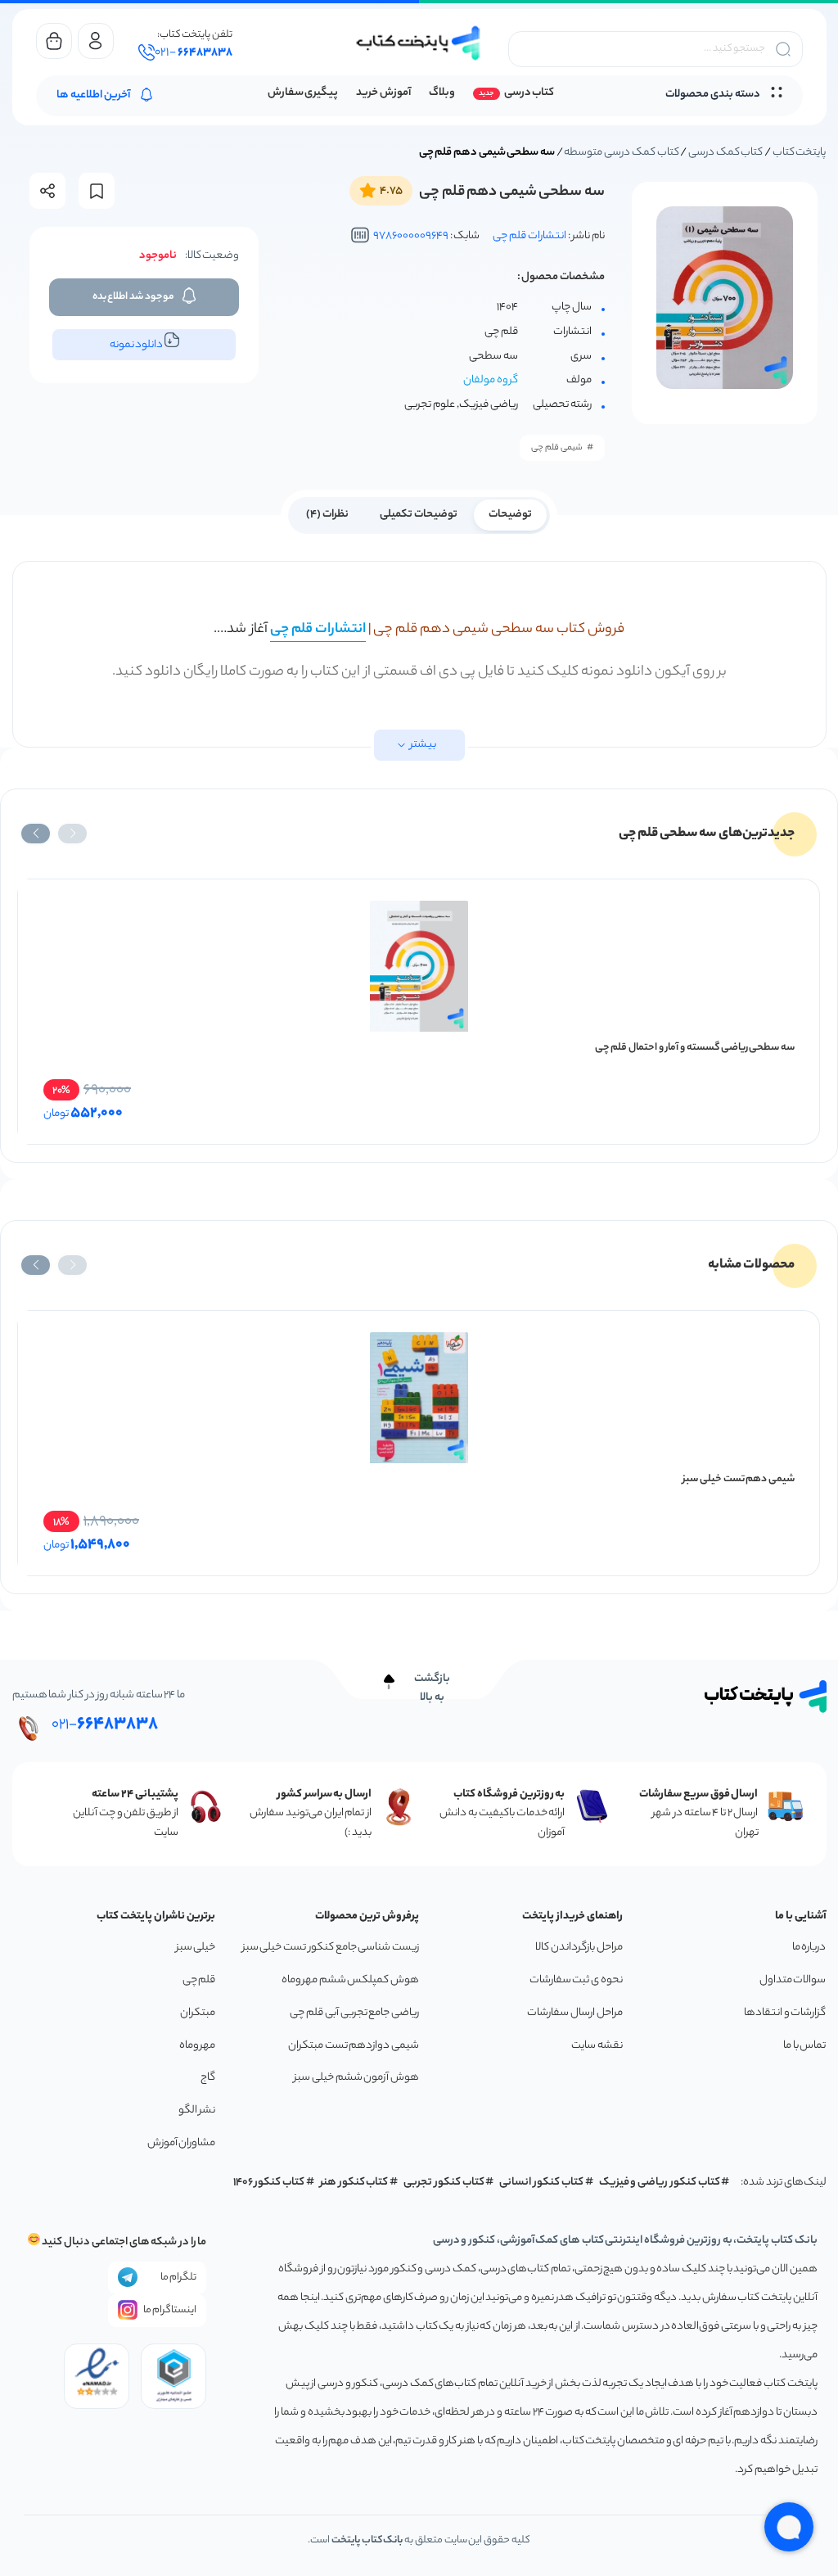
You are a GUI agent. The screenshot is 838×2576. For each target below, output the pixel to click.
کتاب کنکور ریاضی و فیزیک (660, 2183)
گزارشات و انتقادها (785, 2013)
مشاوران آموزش (182, 2143)
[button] (72, 834)
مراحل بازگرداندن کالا (579, 1948)
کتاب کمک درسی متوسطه (621, 153)
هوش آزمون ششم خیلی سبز (356, 2078)
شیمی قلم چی (557, 448)
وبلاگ (442, 93)
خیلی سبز (196, 1948)
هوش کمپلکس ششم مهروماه (350, 1980)
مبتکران (198, 2013)
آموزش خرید (383, 93)
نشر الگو (197, 2111)
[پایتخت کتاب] (419, 43)
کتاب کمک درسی (725, 153)
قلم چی (199, 1980)
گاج (208, 2078)
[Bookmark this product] (97, 191)
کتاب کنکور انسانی (541, 2183)
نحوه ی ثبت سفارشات (576, 1980)
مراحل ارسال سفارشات (574, 2013)
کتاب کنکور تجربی (444, 2183)
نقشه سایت (597, 2046)
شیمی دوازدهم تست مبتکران (354, 2046)
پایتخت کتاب (800, 153)
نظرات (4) (327, 515)
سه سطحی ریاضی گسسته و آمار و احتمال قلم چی (695, 1048)
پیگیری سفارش (303, 93)
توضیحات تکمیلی (419, 515)
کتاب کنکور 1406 (269, 2183)
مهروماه (197, 2046)
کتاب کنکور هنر (354, 2183)
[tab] (510, 513)
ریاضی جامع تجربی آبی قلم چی (354, 2013)
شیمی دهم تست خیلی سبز (739, 1479)
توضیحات (510, 515)
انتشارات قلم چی (529, 236)
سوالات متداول (793, 1980)
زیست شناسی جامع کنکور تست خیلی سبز (331, 1948)
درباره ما (809, 1948)
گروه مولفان (491, 381)
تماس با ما (804, 2046)
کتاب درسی (529, 93)
